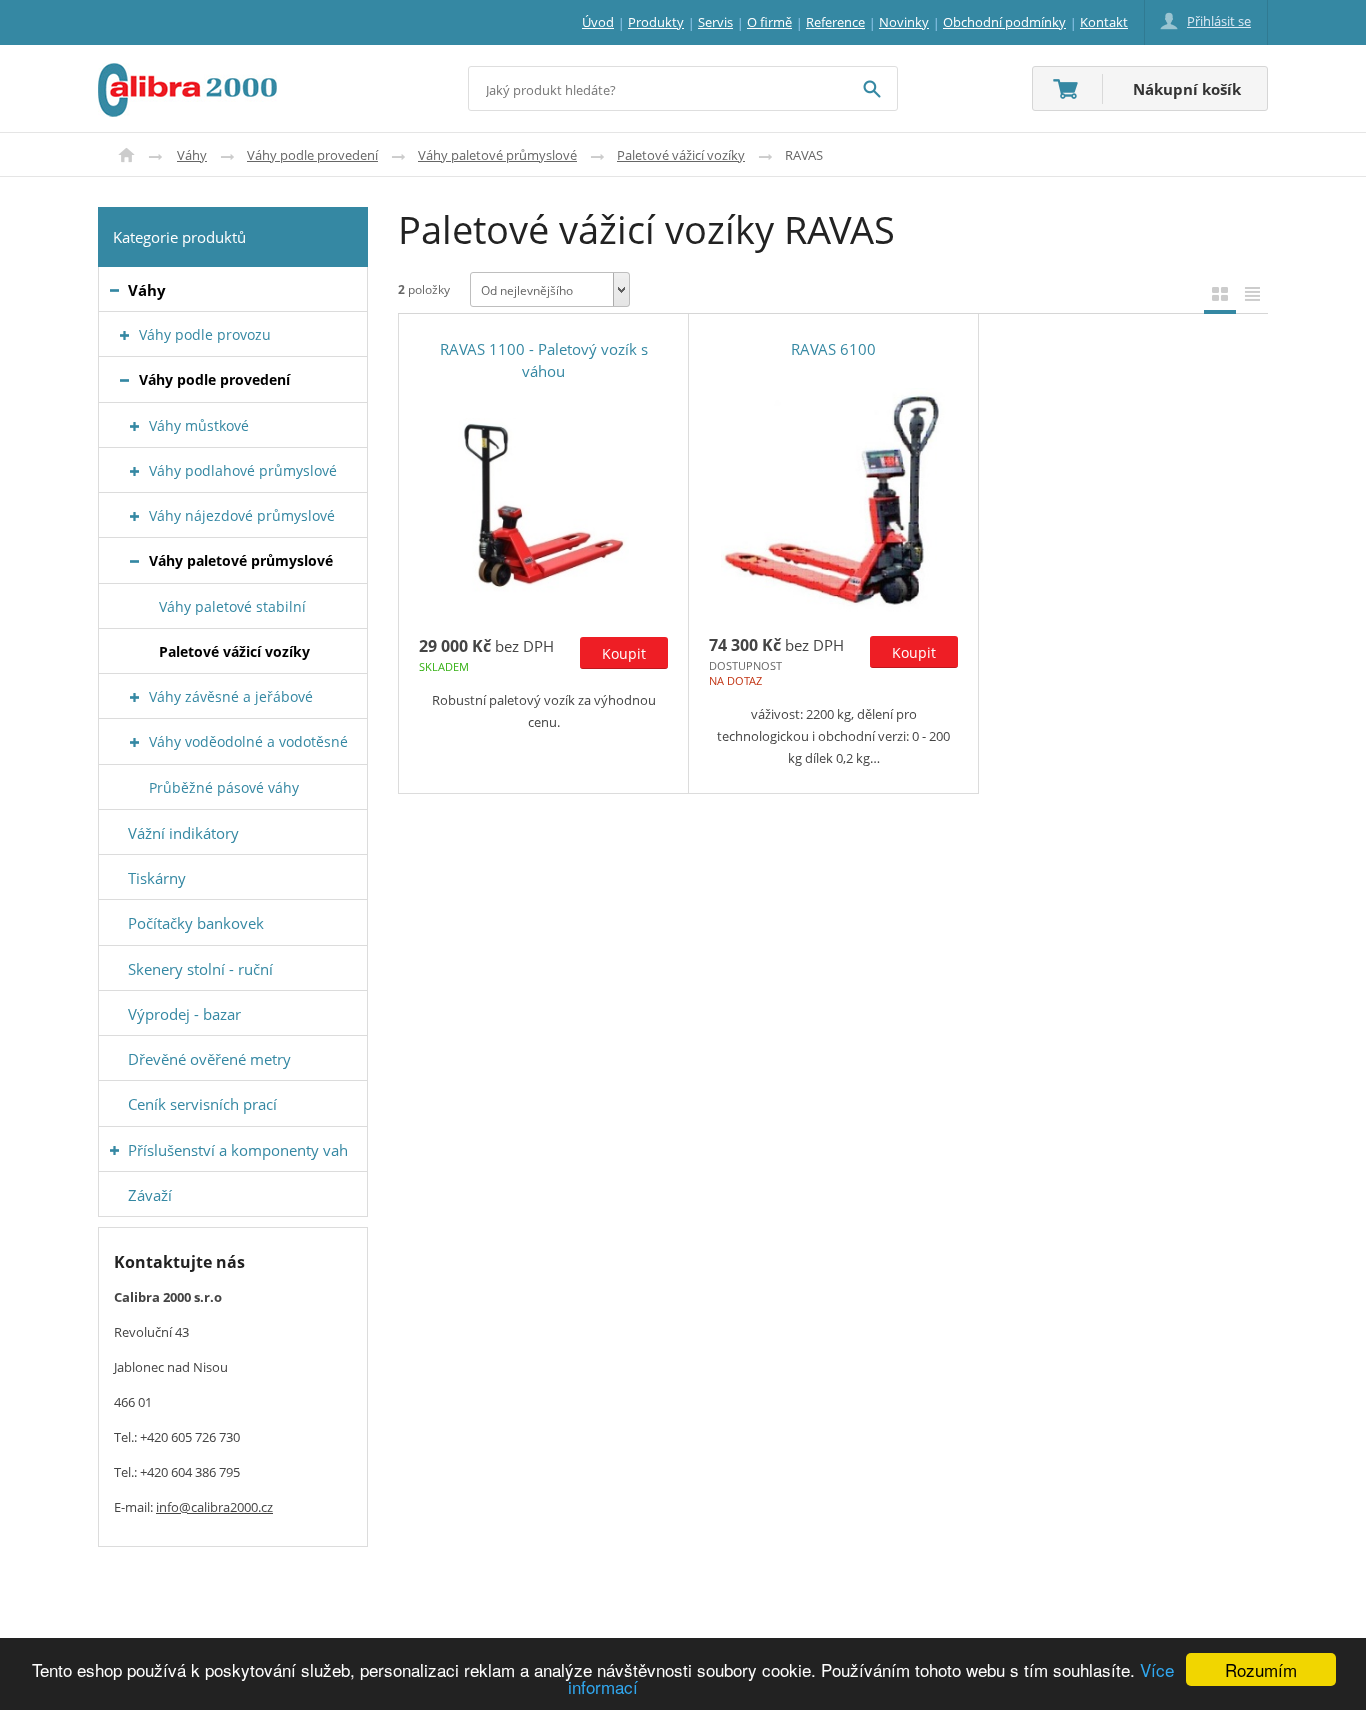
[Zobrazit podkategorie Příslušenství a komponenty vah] (114, 1150)
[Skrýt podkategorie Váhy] (114, 290)
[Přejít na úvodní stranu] (187, 75)
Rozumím (1261, 1669)
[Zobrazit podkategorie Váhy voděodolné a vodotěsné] (134, 742)
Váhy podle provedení (312, 155)
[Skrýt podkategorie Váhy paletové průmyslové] (134, 561)
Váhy (192, 155)
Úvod (126, 155)
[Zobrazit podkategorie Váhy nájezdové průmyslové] (134, 516)
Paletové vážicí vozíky (681, 155)
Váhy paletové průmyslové (497, 155)
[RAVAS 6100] (833, 500)
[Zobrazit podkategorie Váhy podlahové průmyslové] (134, 471)
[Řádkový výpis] (1252, 293)
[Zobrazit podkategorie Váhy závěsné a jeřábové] (134, 697)
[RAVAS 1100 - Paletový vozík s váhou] (543, 501)
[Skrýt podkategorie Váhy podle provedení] (124, 380)
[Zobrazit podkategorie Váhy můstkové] (134, 426)
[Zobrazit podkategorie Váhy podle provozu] (124, 335)
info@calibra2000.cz (214, 1507)
